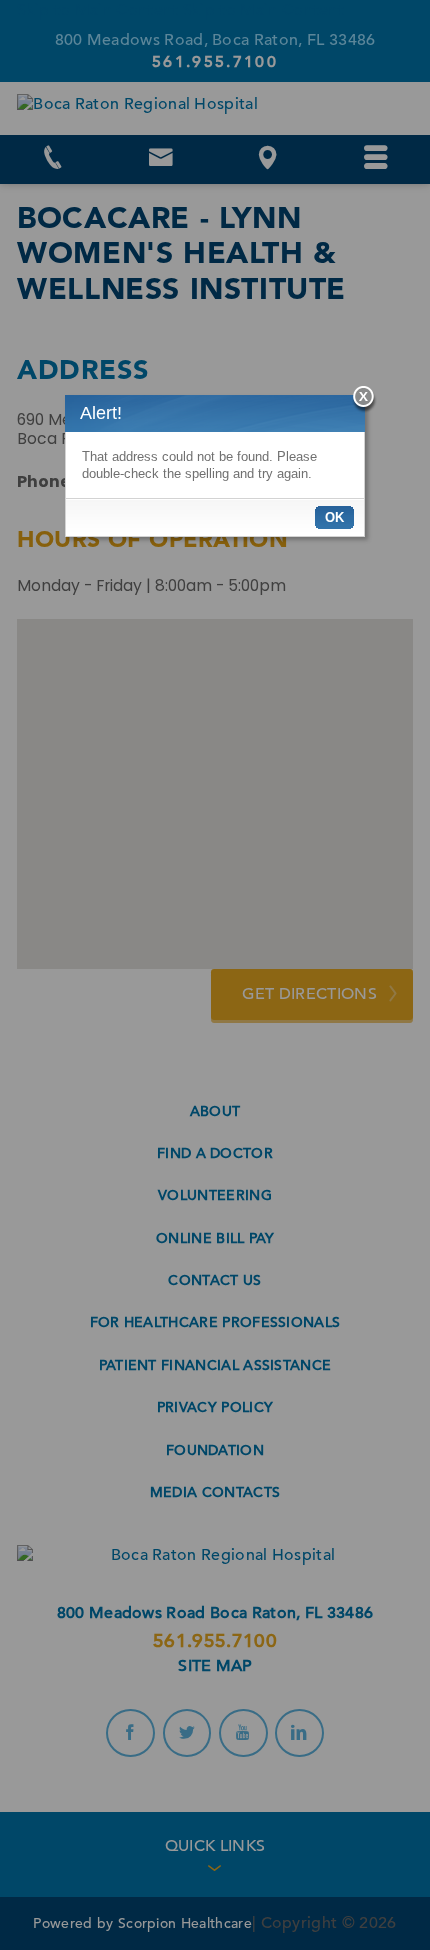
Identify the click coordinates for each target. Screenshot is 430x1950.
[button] (334, 517)
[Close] (364, 399)
